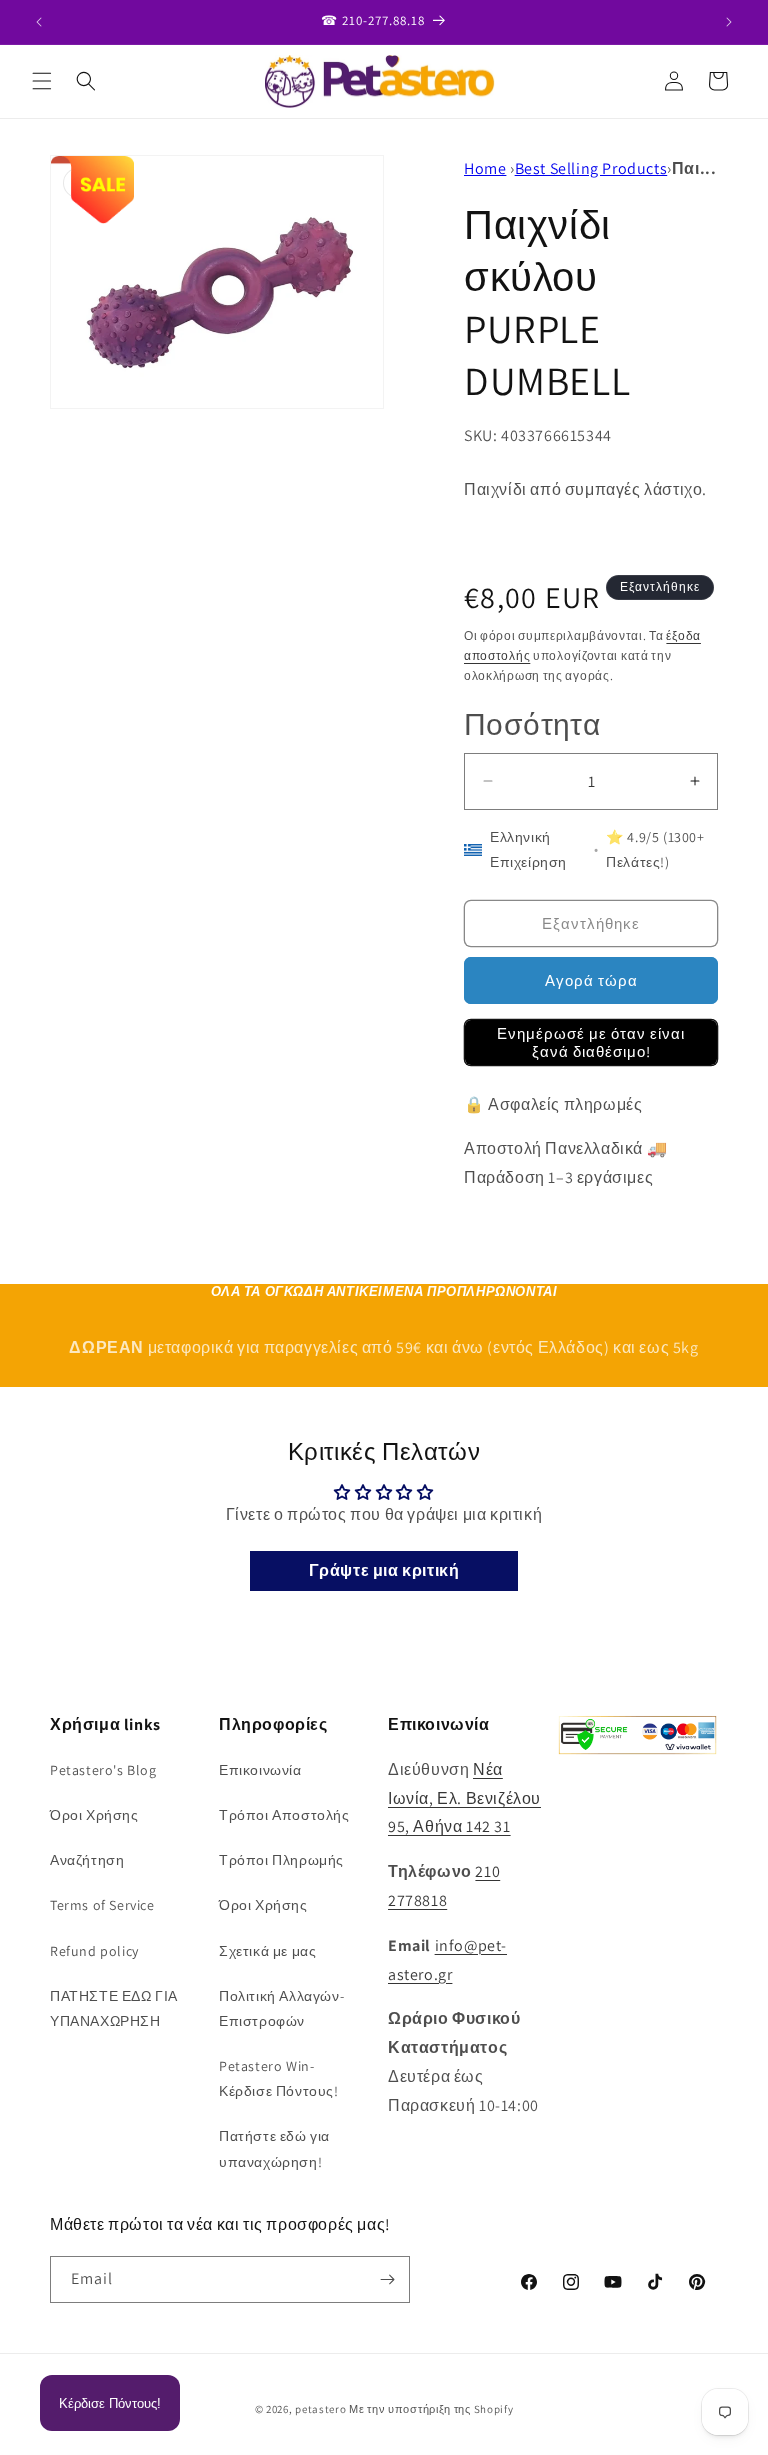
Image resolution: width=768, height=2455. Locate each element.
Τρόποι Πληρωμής (281, 1860)
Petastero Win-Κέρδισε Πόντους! (279, 2078)
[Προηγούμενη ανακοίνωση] (39, 22)
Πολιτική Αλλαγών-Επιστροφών (281, 2008)
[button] (42, 81)
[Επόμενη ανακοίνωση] (729, 22)
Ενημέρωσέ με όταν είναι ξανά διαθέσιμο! (591, 1042)
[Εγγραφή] (387, 2279)
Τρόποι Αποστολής (284, 1815)
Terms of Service (102, 1905)
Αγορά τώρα (591, 980)
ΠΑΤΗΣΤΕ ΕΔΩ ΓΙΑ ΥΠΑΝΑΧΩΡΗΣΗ (114, 2008)
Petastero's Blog (103, 1770)
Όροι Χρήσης (94, 1815)
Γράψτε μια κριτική (384, 1570)
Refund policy (94, 1951)
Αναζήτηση (87, 1860)
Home (485, 168)
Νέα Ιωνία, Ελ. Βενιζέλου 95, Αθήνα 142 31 (464, 1798)
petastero (320, 2409)
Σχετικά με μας (267, 1951)
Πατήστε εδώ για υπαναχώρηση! (274, 2148)
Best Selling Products (591, 168)
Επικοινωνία (260, 1770)
